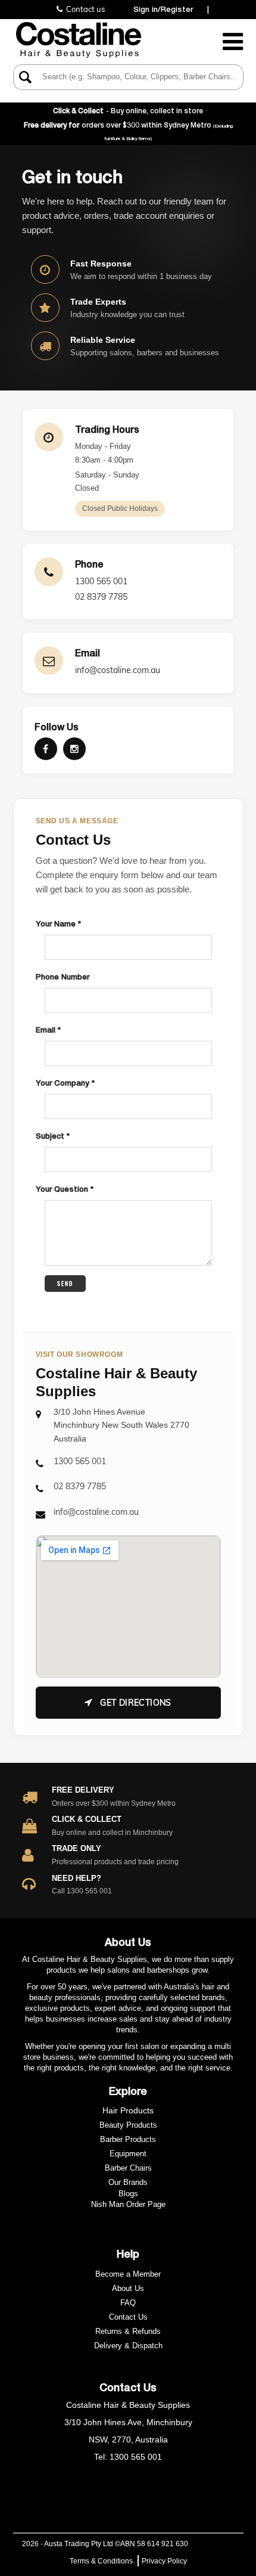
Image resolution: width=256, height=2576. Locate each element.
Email (47, 1030)
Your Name (57, 923)
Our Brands (128, 2182)
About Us (128, 2288)
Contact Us (128, 2317)
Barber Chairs (128, 2168)
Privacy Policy (164, 2561)
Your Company (64, 1083)
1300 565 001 (101, 581)
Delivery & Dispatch (128, 2346)
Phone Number (63, 977)
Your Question (63, 1189)
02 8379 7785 (101, 597)
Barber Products (128, 2139)
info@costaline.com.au (118, 670)
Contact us (84, 9)
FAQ (128, 2303)
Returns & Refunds (128, 2331)
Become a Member (128, 2274)
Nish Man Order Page (128, 2204)
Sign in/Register (163, 9)
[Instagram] (74, 749)
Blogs (128, 2194)
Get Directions (135, 1703)
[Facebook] (46, 749)
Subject (51, 1136)
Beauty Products (128, 2125)
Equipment (128, 2154)
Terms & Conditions (101, 2561)
